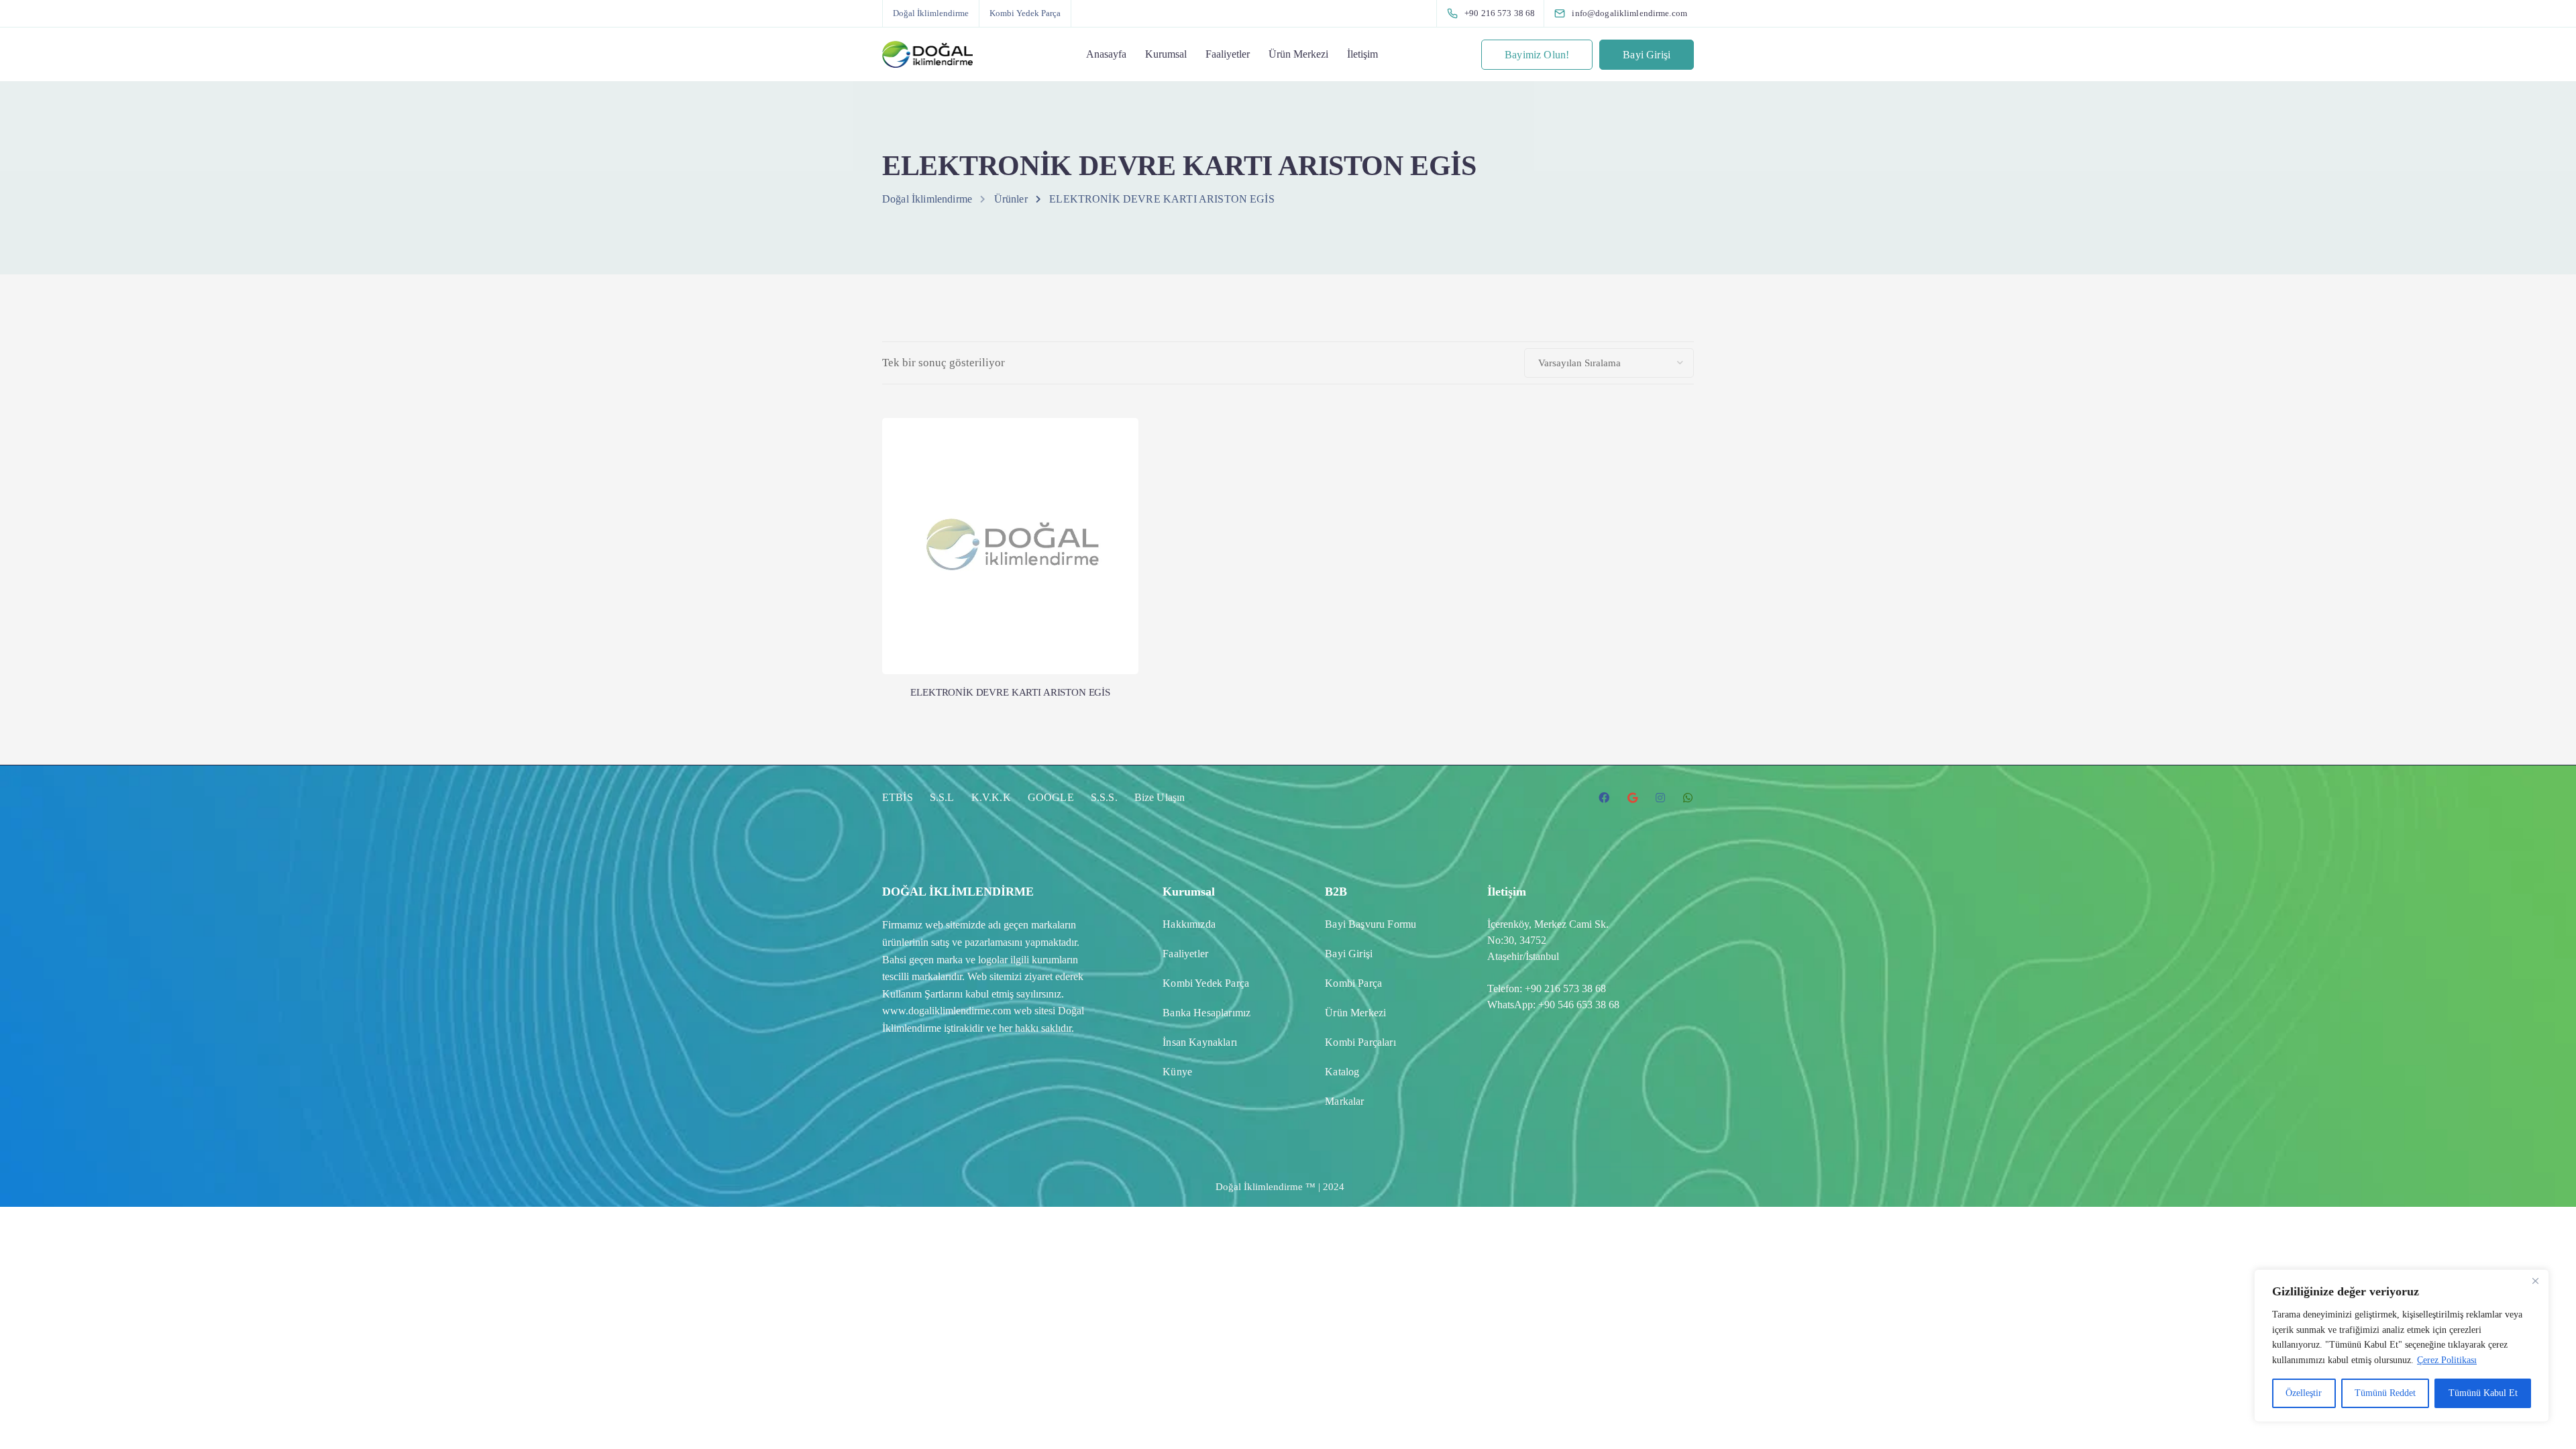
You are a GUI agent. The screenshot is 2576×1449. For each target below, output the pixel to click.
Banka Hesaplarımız (1206, 1013)
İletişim (1362, 54)
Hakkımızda (1189, 924)
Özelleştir (2304, 1393)
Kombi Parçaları (1360, 1042)
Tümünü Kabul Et (2483, 1393)
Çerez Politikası (2447, 1360)
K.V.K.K (991, 797)
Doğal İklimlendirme (931, 13)
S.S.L (942, 797)
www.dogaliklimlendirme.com (947, 1011)
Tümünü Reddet (2385, 1393)
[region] (2402, 1346)
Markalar (1344, 1101)
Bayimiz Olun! (1537, 55)
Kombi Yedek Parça (1025, 13)
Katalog (1342, 1072)
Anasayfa (1106, 54)
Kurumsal (1166, 54)
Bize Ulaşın (1160, 797)
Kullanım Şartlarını (922, 994)
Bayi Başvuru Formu (1371, 924)
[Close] (2535, 1281)
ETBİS (898, 797)
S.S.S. (1104, 797)
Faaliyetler (1228, 54)
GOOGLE (1051, 797)
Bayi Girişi (1647, 55)
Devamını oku (1010, 619)
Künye (1177, 1072)
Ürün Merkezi (1298, 54)
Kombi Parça (1353, 983)
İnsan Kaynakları (1200, 1042)
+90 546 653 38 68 (1579, 1005)
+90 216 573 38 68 (1565, 988)
